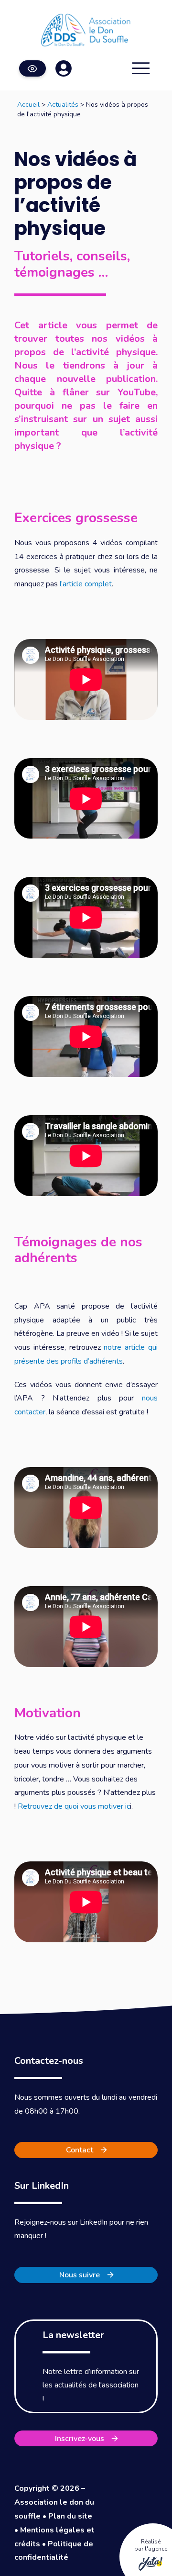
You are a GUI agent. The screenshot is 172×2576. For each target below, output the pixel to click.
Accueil (28, 105)
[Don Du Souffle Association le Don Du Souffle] (86, 30)
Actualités (63, 105)
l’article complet (86, 584)
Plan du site (70, 2516)
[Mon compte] (64, 68)
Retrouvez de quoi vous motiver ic (74, 1806)
